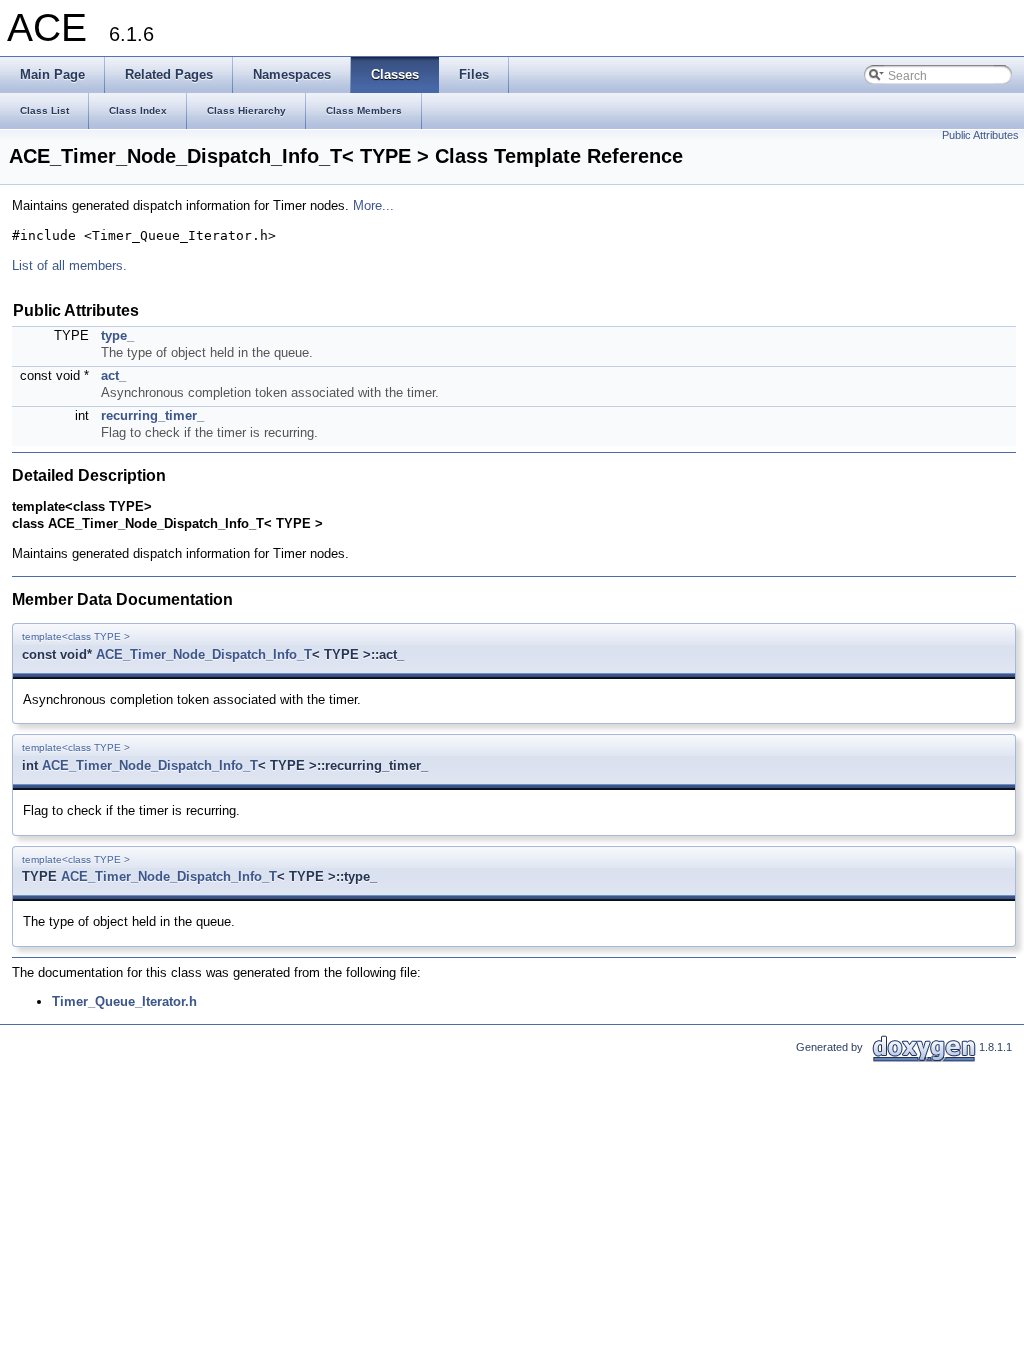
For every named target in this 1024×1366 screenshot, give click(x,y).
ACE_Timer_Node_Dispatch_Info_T (204, 654)
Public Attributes (980, 135)
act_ (113, 375)
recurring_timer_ (152, 415)
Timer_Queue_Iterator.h (124, 1001)
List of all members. (69, 265)
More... (373, 205)
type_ (117, 335)
